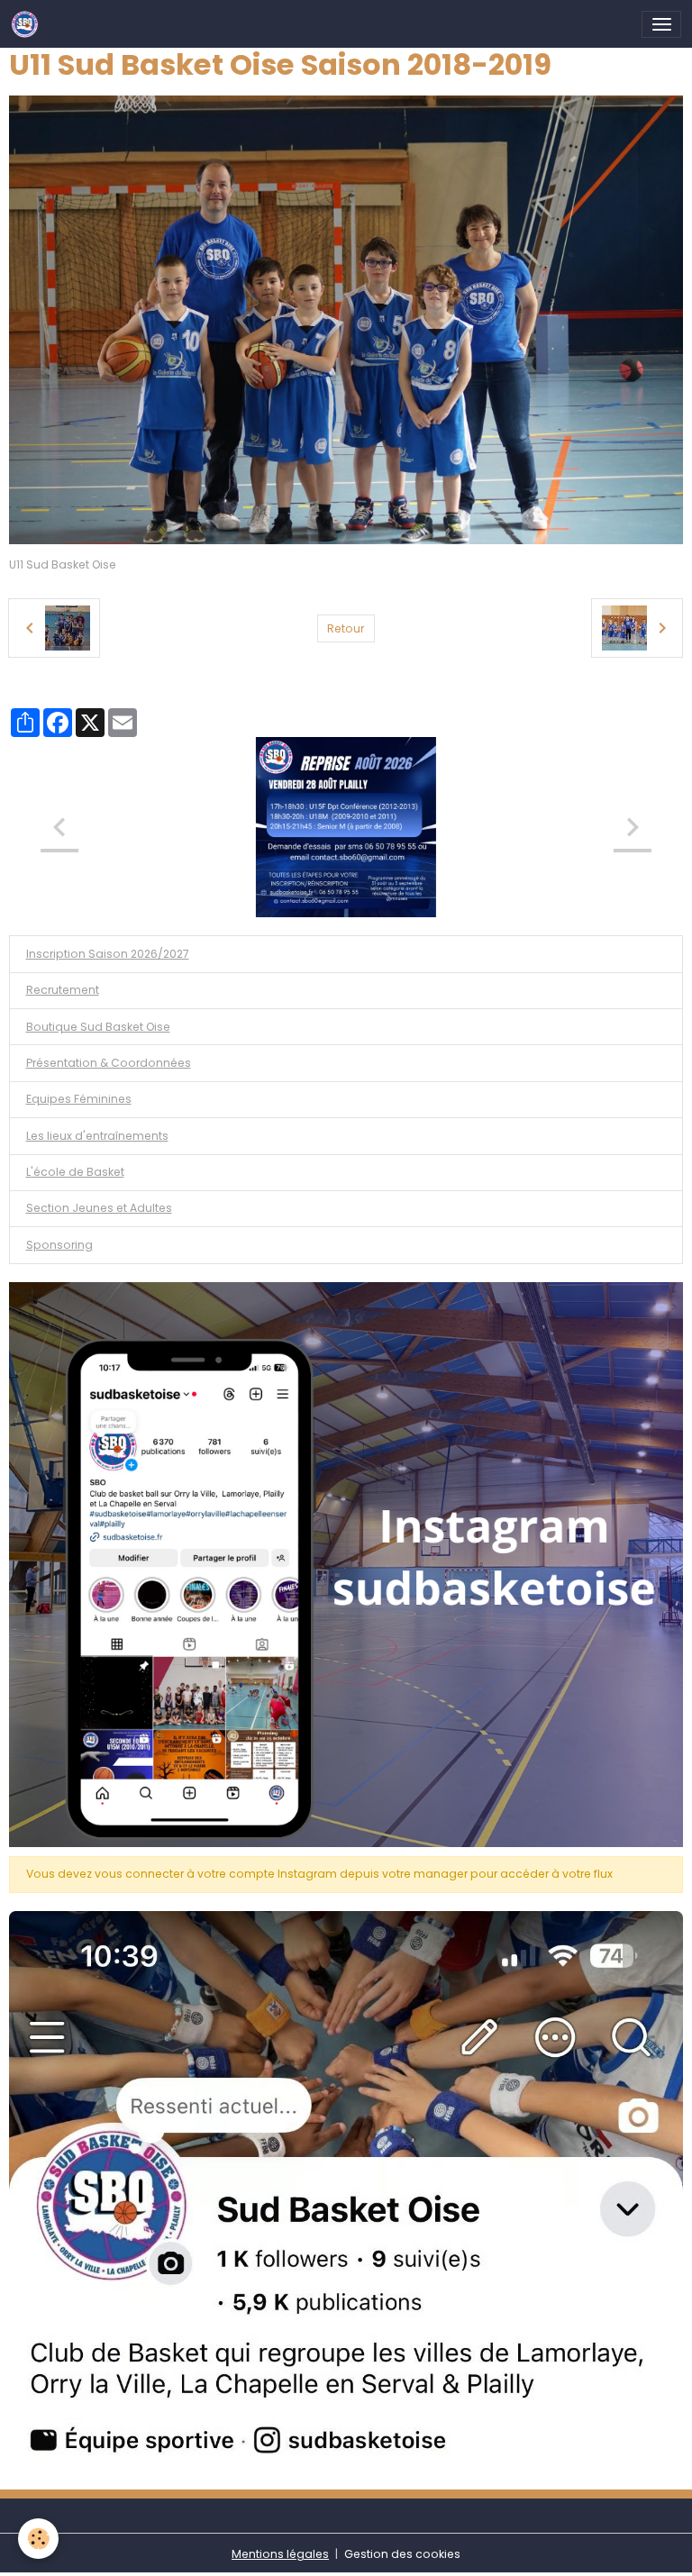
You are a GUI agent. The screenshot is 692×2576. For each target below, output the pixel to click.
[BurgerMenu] (661, 24)
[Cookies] (38, 2539)
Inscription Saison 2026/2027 (108, 954)
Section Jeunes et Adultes (99, 1208)
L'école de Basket (75, 1172)
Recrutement (63, 990)
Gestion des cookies (402, 2554)
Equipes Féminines (79, 1099)
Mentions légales (280, 2554)
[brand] (28, 24)
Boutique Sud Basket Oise (98, 1027)
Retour (346, 628)
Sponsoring (59, 1245)
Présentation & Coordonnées (109, 1063)
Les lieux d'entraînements (97, 1136)
